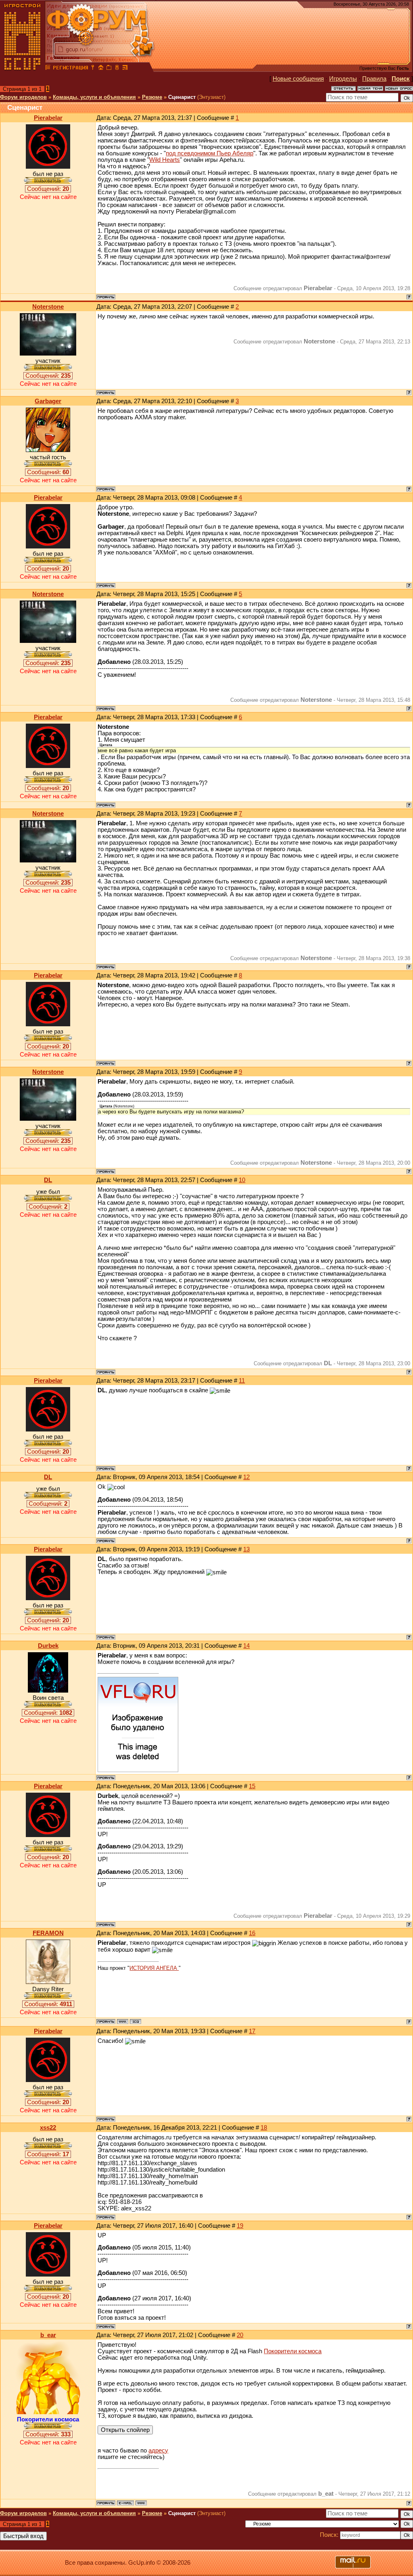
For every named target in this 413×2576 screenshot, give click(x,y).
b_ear (48, 2335)
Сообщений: (48, 189)
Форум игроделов (23, 97)
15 (252, 1786)
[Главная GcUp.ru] (23, 69)
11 (242, 1381)
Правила (374, 79)
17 (252, 2031)
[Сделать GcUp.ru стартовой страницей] (101, 69)
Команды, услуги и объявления (94, 97)
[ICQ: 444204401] (136, 2021)
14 (246, 1646)
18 (264, 2128)
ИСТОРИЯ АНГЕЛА (154, 1968)
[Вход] (93, 69)
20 (240, 2335)
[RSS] (125, 69)
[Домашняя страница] (123, 2021)
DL (48, 1180)
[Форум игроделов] (48, 69)
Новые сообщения (298, 79)
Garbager (48, 401)
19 (240, 2226)
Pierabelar (48, 118)
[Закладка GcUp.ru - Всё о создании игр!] (109, 69)
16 (252, 1933)
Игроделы (343, 79)
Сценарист (182, 97)
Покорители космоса (293, 2351)
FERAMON (48, 1933)
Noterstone (48, 307)
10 (242, 1180)
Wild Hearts (165, 160)
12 (246, 1477)
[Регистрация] (70, 69)
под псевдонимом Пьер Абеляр (210, 153)
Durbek (48, 1646)
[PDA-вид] (117, 69)
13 (246, 1549)
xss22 (48, 2128)
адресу (158, 2450)
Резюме (152, 97)
